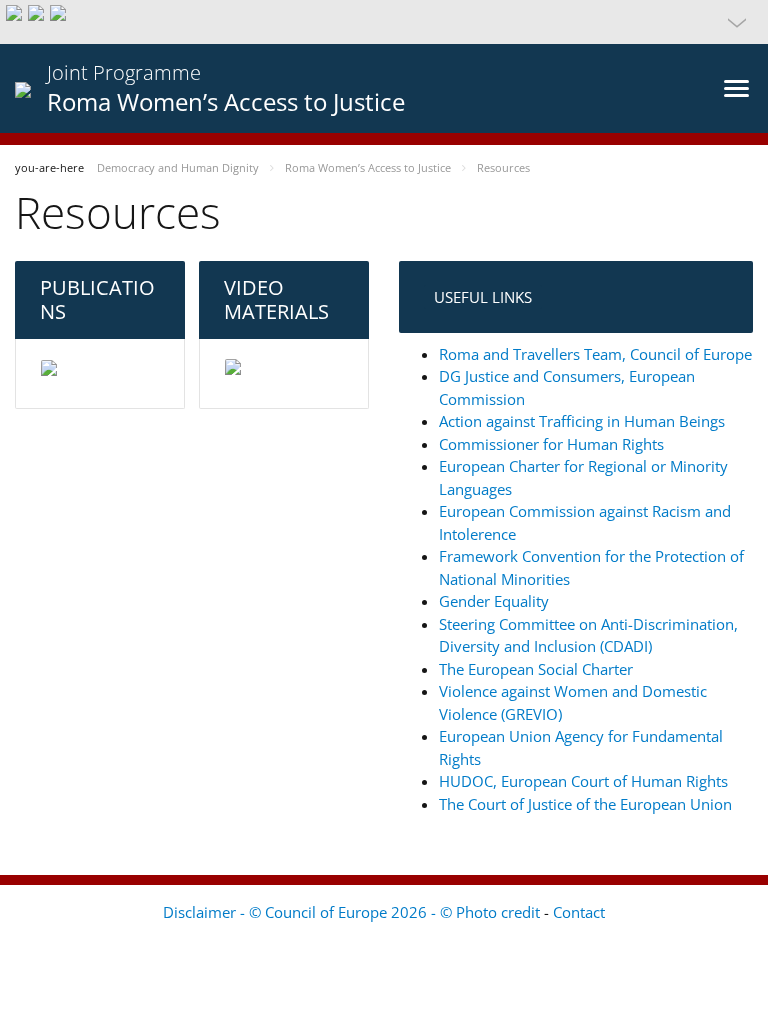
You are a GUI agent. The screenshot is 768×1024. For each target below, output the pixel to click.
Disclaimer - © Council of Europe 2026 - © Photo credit (353, 912)
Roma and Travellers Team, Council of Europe (595, 354)
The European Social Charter (536, 669)
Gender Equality (494, 601)
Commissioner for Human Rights (551, 444)
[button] (384, 22)
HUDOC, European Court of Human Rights (583, 781)
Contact (579, 912)
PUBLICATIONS (97, 299)
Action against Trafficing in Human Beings (582, 421)
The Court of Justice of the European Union (585, 804)
